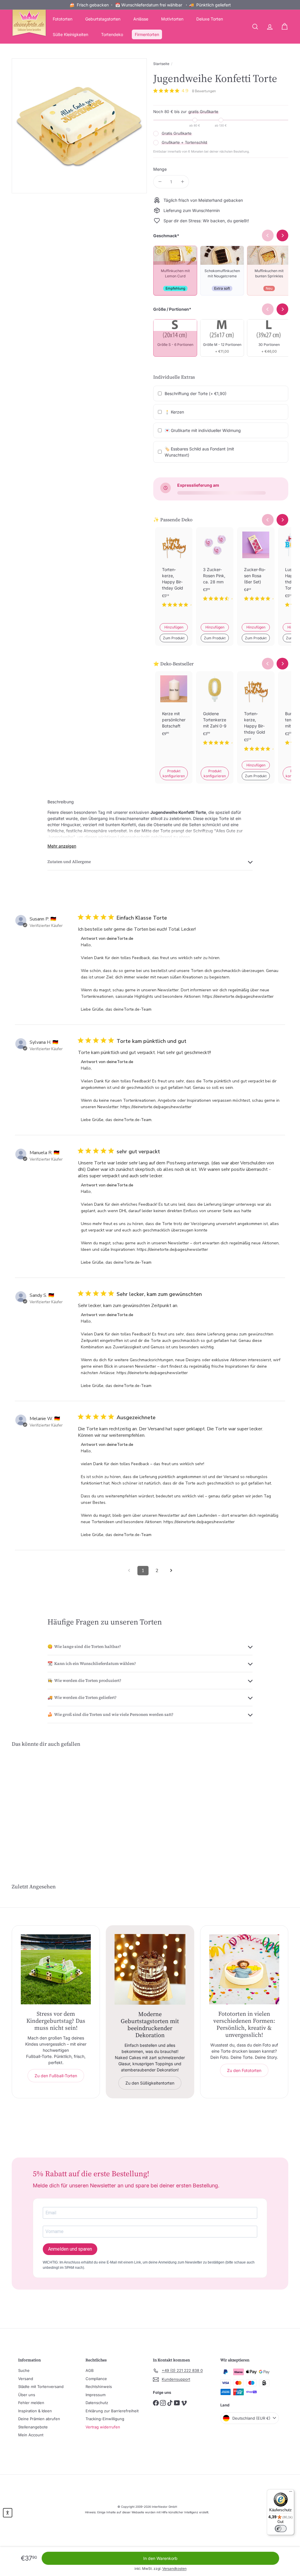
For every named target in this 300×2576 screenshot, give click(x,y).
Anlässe (141, 19)
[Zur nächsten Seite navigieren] (171, 1571)
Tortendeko (112, 34)
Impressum (96, 2395)
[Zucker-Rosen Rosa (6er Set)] (256, 569)
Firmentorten (147, 34)
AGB (90, 2370)
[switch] (281, 2529)
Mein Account (31, 2435)
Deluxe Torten (210, 19)
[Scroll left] (268, 520)
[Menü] (291, 2493)
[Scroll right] (282, 520)
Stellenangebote (33, 2427)
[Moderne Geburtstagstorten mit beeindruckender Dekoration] (150, 1969)
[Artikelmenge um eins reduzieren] (160, 182)
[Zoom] (79, 126)
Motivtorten (172, 19)
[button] (8, 2513)
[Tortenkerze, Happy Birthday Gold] (174, 572)
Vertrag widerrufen (103, 2427)
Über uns (27, 2395)
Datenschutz (97, 2403)
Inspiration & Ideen (35, 2411)
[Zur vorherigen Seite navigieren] (129, 1571)
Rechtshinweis (99, 2387)
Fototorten (63, 19)
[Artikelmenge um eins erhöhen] (182, 182)
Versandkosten (174, 2569)
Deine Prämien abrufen (39, 2419)
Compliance (96, 2379)
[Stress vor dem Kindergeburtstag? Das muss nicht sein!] (56, 1969)
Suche (24, 2370)
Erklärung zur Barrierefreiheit (112, 2411)
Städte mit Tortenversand (41, 2387)
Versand (26, 2379)
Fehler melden (31, 2403)
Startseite (161, 64)
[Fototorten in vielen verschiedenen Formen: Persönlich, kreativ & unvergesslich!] (244, 1969)
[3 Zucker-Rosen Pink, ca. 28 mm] (215, 569)
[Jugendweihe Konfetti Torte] (32, 1802)
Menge (160, 169)
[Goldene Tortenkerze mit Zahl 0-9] (215, 713)
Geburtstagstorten (103, 19)
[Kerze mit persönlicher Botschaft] (174, 713)
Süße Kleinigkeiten (70, 34)
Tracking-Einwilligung (105, 2419)
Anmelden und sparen (70, 2249)
